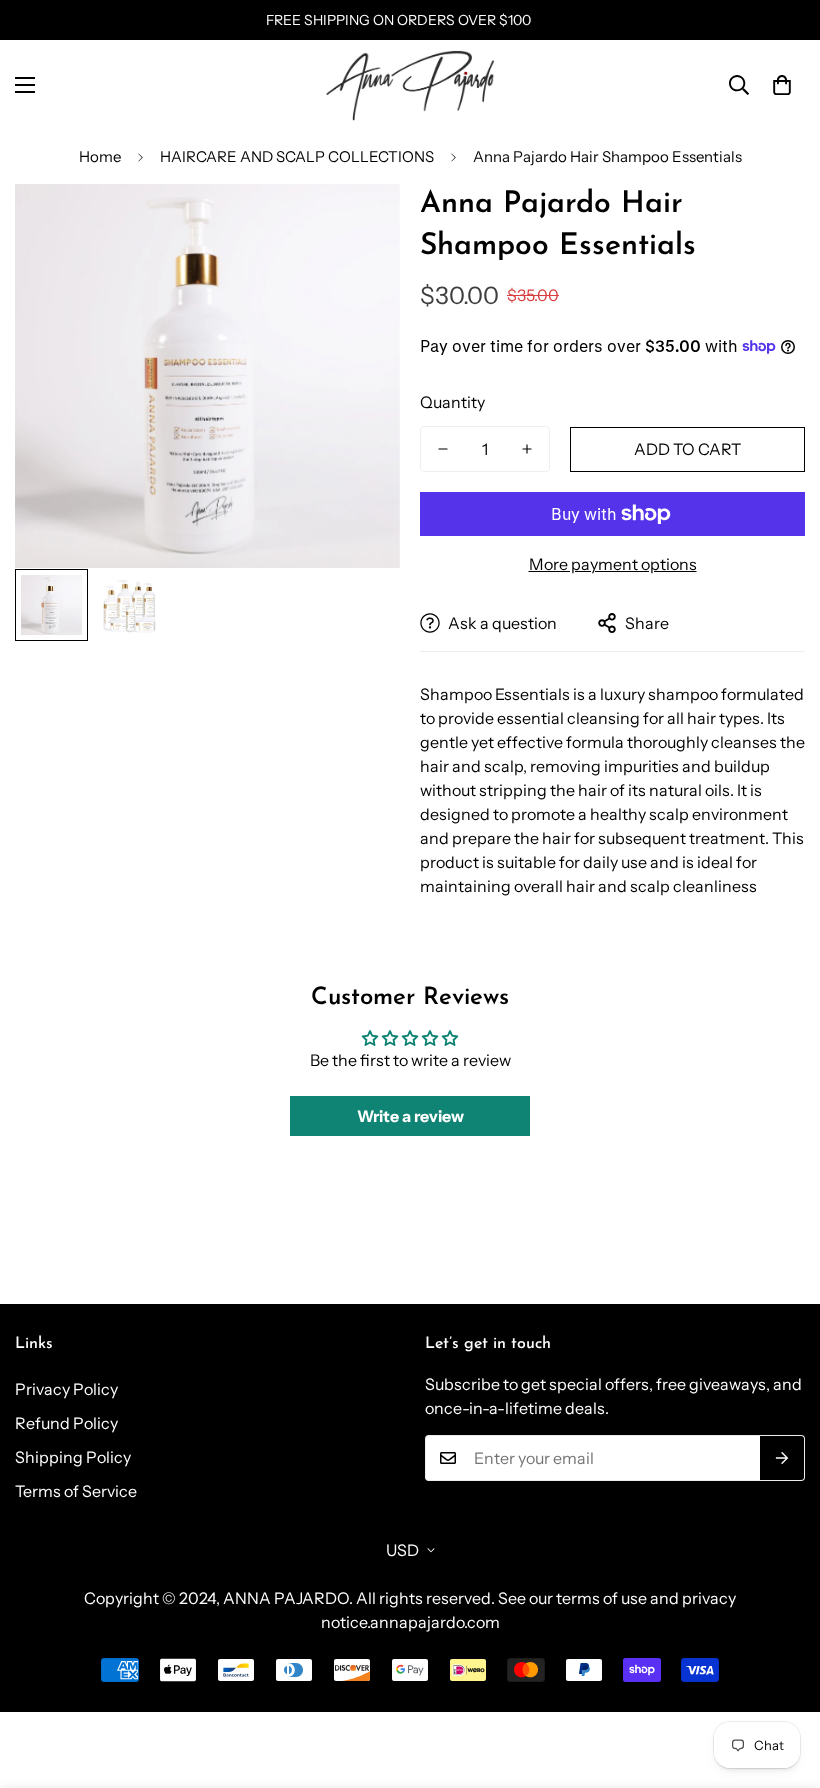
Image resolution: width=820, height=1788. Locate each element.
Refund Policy (66, 1423)
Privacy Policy (66, 1389)
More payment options (613, 564)
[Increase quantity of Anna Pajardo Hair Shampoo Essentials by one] (527, 449)
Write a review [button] (410, 1116)
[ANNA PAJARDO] (410, 85)
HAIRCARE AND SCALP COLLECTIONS (297, 156)
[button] (782, 85)
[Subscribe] (782, 1458)
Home (100, 156)
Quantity (452, 402)
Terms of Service (76, 1491)
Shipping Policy (73, 1457)
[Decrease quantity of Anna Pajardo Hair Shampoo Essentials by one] (443, 449)
